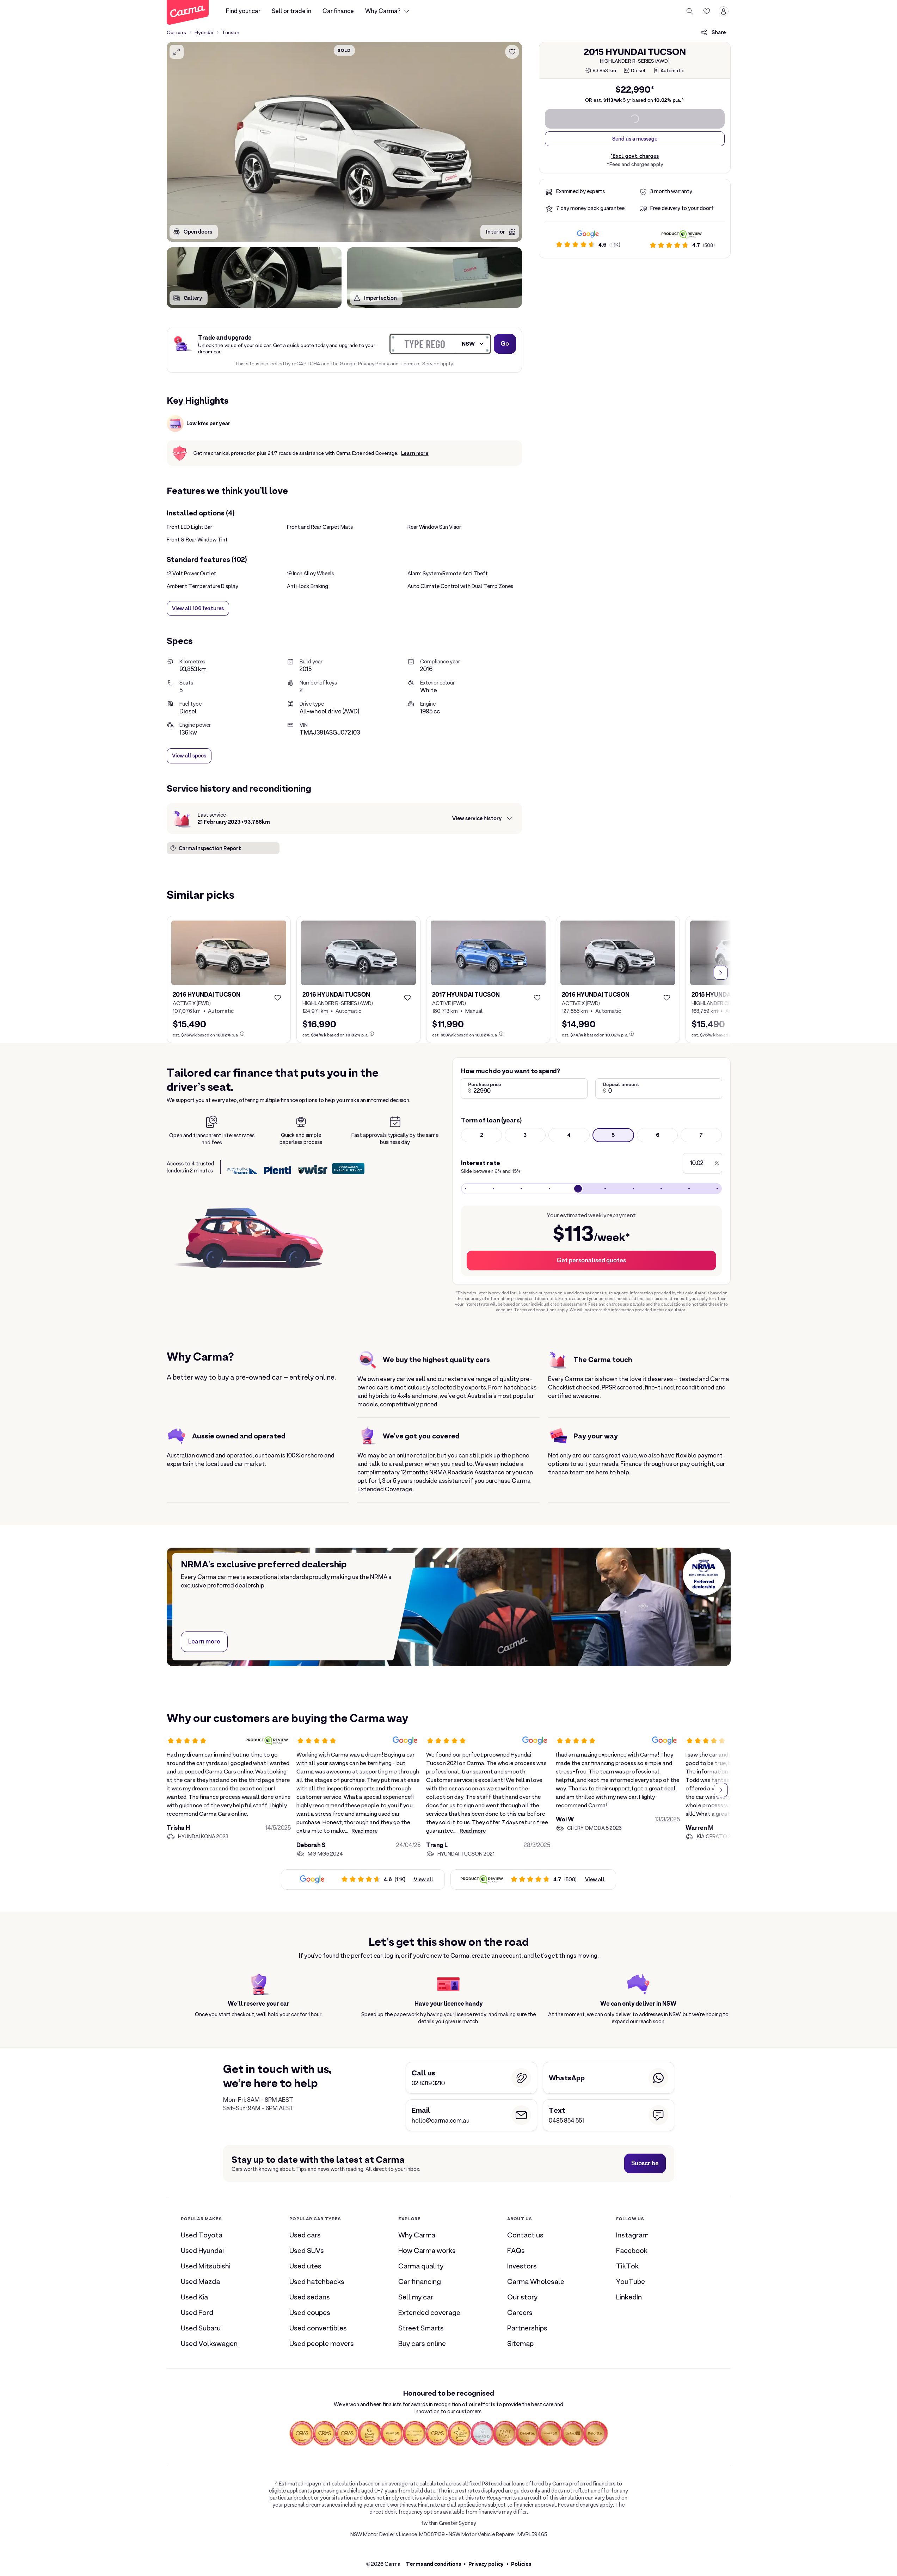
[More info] (242, 1034)
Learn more (415, 453)
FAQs (516, 2250)
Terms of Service (420, 364)
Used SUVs (307, 2250)
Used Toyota (202, 2235)
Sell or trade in (291, 11)
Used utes (305, 2266)
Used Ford (197, 2312)
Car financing (420, 2281)
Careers (520, 2312)
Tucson (231, 32)
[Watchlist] (707, 11)
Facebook (632, 2250)
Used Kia (194, 2297)
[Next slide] (721, 973)
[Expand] (177, 52)
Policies (521, 2564)
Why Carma (417, 2235)
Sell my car (416, 2297)
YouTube (631, 2281)
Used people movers (322, 2343)
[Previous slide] (177, 973)
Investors (522, 2266)
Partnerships (527, 2328)
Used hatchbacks (317, 2281)
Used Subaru (201, 2328)
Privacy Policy (374, 364)
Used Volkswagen (209, 2343)
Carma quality (421, 2266)
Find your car (243, 11)
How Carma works (427, 2250)
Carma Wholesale (536, 2281)
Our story (522, 2297)
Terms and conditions (434, 2564)
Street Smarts (421, 2328)
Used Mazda (200, 2281)
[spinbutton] (345, 142)
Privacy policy (486, 2564)
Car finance (338, 11)
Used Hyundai (202, 2250)
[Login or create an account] (724, 11)
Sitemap (520, 2343)
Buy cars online (422, 2343)
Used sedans (310, 2297)
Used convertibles (318, 2328)
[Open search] (690, 11)
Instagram (632, 2235)
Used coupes (310, 2312)
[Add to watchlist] (512, 52)
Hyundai (204, 32)
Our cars (177, 32)
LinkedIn (629, 2297)
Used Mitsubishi (206, 2266)
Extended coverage (429, 2312)
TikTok (627, 2266)
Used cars (305, 2235)
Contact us (525, 2235)
